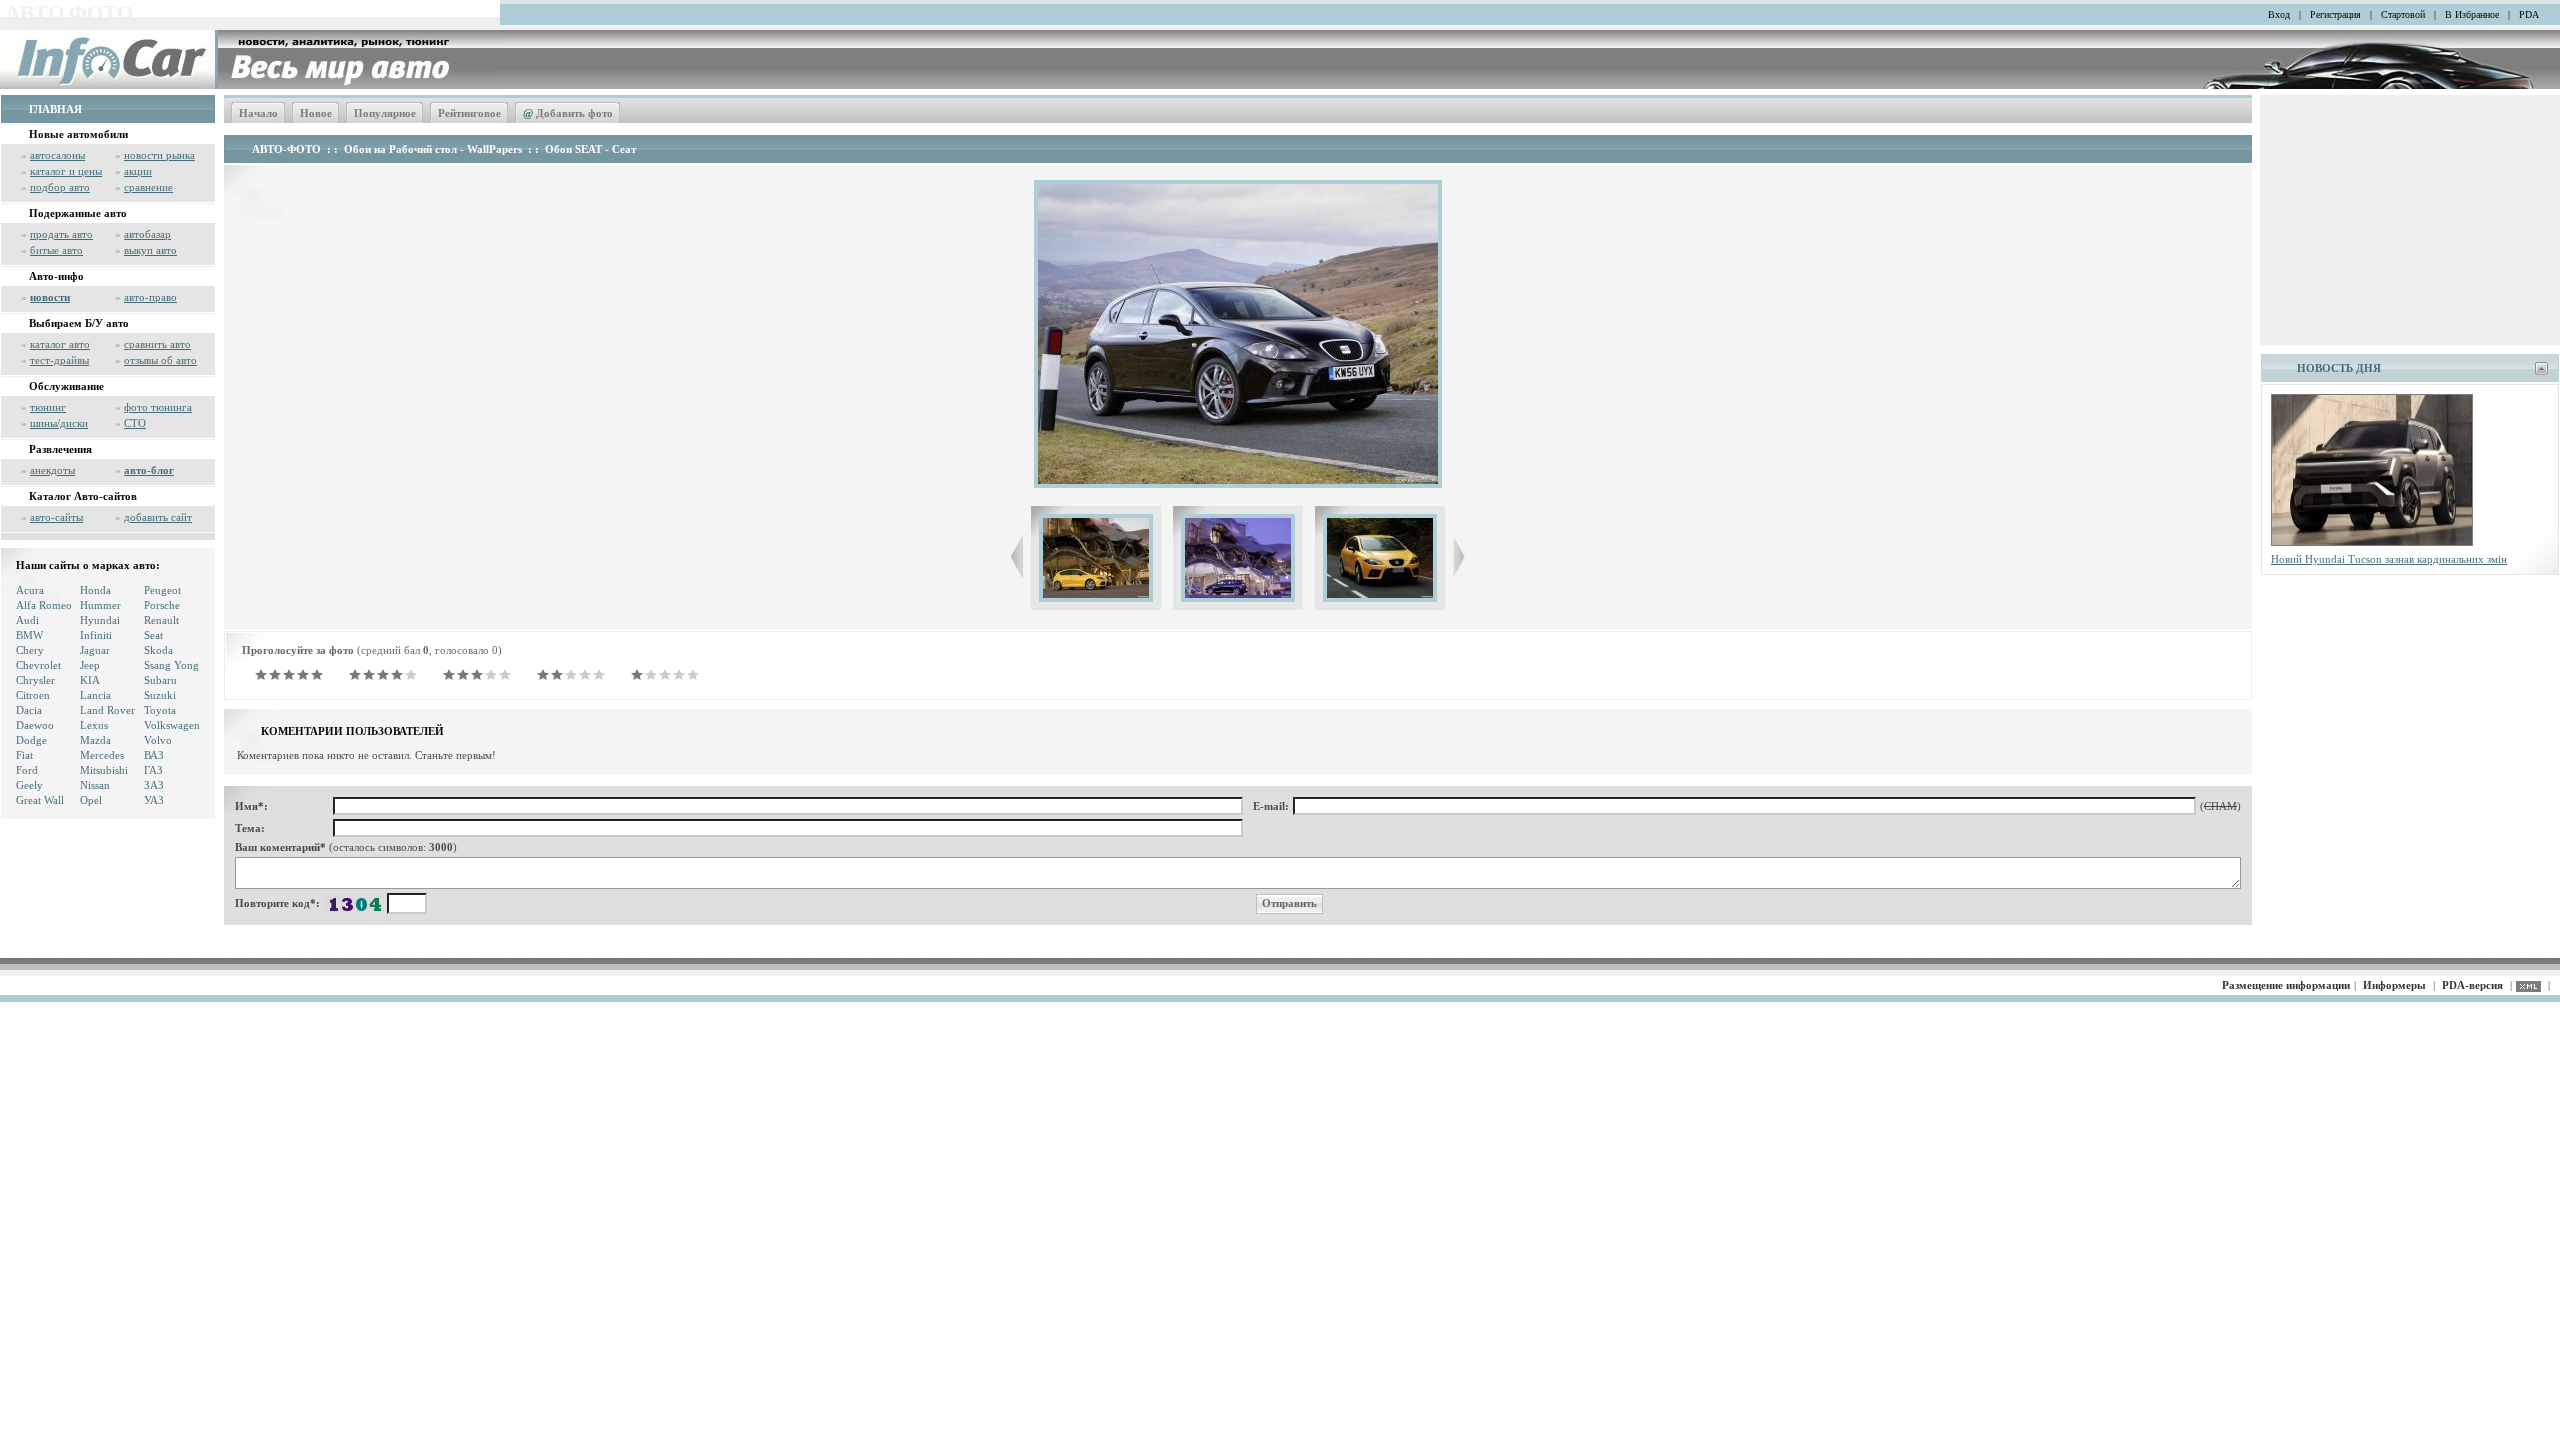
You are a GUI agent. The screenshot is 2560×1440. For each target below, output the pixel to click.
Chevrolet (38, 665)
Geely (29, 785)
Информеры (2394, 985)
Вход (2279, 14)
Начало (258, 113)
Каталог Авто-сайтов (83, 496)
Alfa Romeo (44, 605)
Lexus (94, 725)
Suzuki (160, 695)
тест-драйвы (59, 360)
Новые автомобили (78, 134)
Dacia (29, 710)
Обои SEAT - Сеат (590, 149)
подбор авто (60, 187)
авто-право (150, 297)
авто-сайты (56, 517)
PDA (2529, 14)
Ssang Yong (171, 665)
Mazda (95, 740)
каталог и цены (66, 171)
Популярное (385, 113)
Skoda (158, 650)
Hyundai (100, 620)
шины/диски (59, 423)
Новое (316, 113)
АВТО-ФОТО (286, 149)
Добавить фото (568, 113)
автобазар (147, 234)
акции (138, 171)
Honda (95, 590)
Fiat (24, 755)
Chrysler (35, 680)
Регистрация (2335, 14)
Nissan (95, 785)
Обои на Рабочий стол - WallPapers (433, 149)
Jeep (90, 665)
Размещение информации (2286, 985)
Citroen (33, 695)
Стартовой (2403, 14)
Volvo (158, 740)
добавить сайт (158, 517)
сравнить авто (157, 344)
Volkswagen (172, 725)
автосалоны (57, 155)
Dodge (31, 740)
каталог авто (60, 344)
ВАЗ (154, 755)
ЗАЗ (154, 785)
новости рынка (159, 155)
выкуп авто (150, 250)
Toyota (160, 710)
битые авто (56, 250)
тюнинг (48, 407)
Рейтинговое (469, 113)
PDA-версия (2472, 985)
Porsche (162, 605)
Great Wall (40, 800)
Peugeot (162, 590)
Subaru (160, 680)
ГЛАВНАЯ (55, 109)
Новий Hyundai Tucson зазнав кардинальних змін (2389, 559)
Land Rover (107, 710)
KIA (90, 680)
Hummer (100, 605)
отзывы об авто (160, 360)
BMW (29, 635)
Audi (27, 620)
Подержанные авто (78, 213)
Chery (30, 650)
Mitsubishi (104, 770)
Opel (91, 800)
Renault (161, 620)
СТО (135, 423)
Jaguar (95, 650)
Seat (153, 635)
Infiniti (96, 635)
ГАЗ (153, 770)
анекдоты (52, 470)
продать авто (61, 234)
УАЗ (154, 800)
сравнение (148, 187)
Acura (30, 590)
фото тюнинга (158, 407)
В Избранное (2472, 14)
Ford (27, 770)
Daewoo (35, 725)
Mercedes (102, 755)
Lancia (95, 695)
